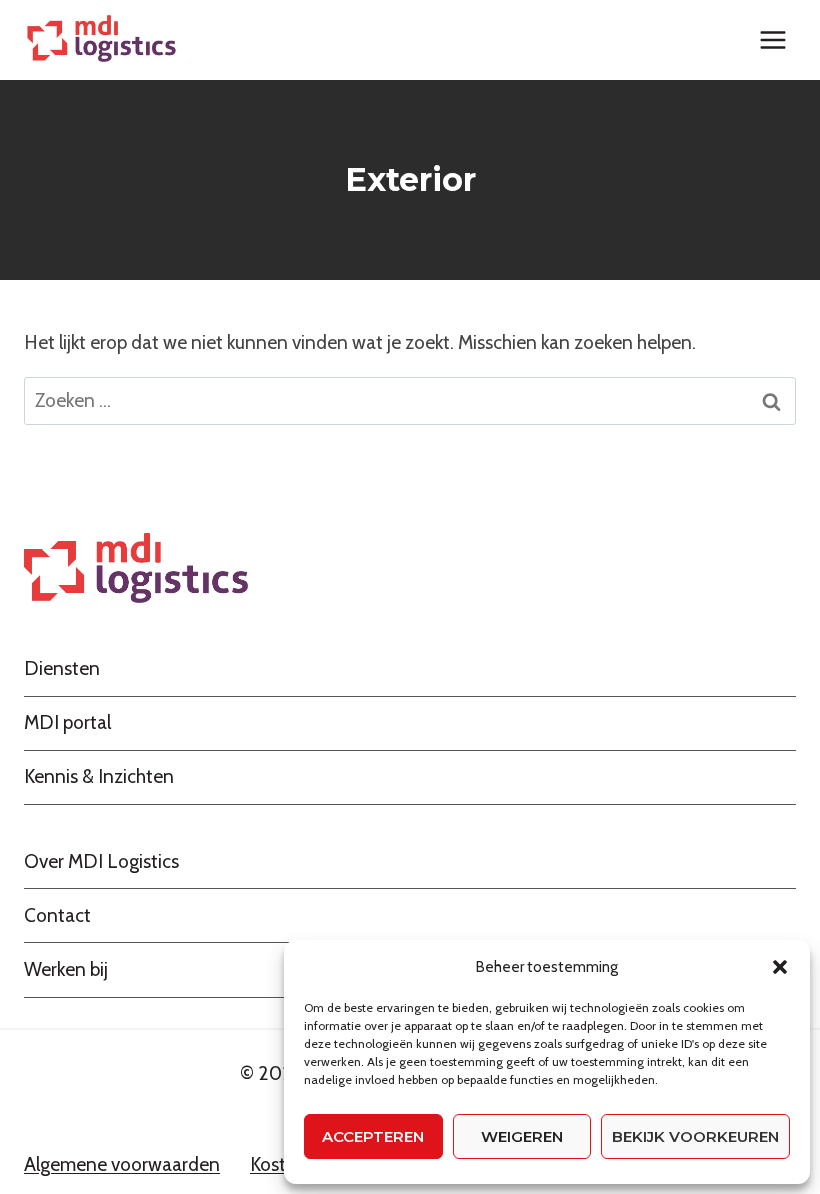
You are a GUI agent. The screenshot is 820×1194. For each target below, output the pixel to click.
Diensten (62, 668)
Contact (57, 915)
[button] (780, 967)
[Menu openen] (772, 39)
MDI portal (67, 722)
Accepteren (373, 1136)
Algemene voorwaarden (122, 1164)
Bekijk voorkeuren (695, 1136)
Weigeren (522, 1136)
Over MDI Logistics (101, 861)
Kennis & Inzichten (99, 776)
